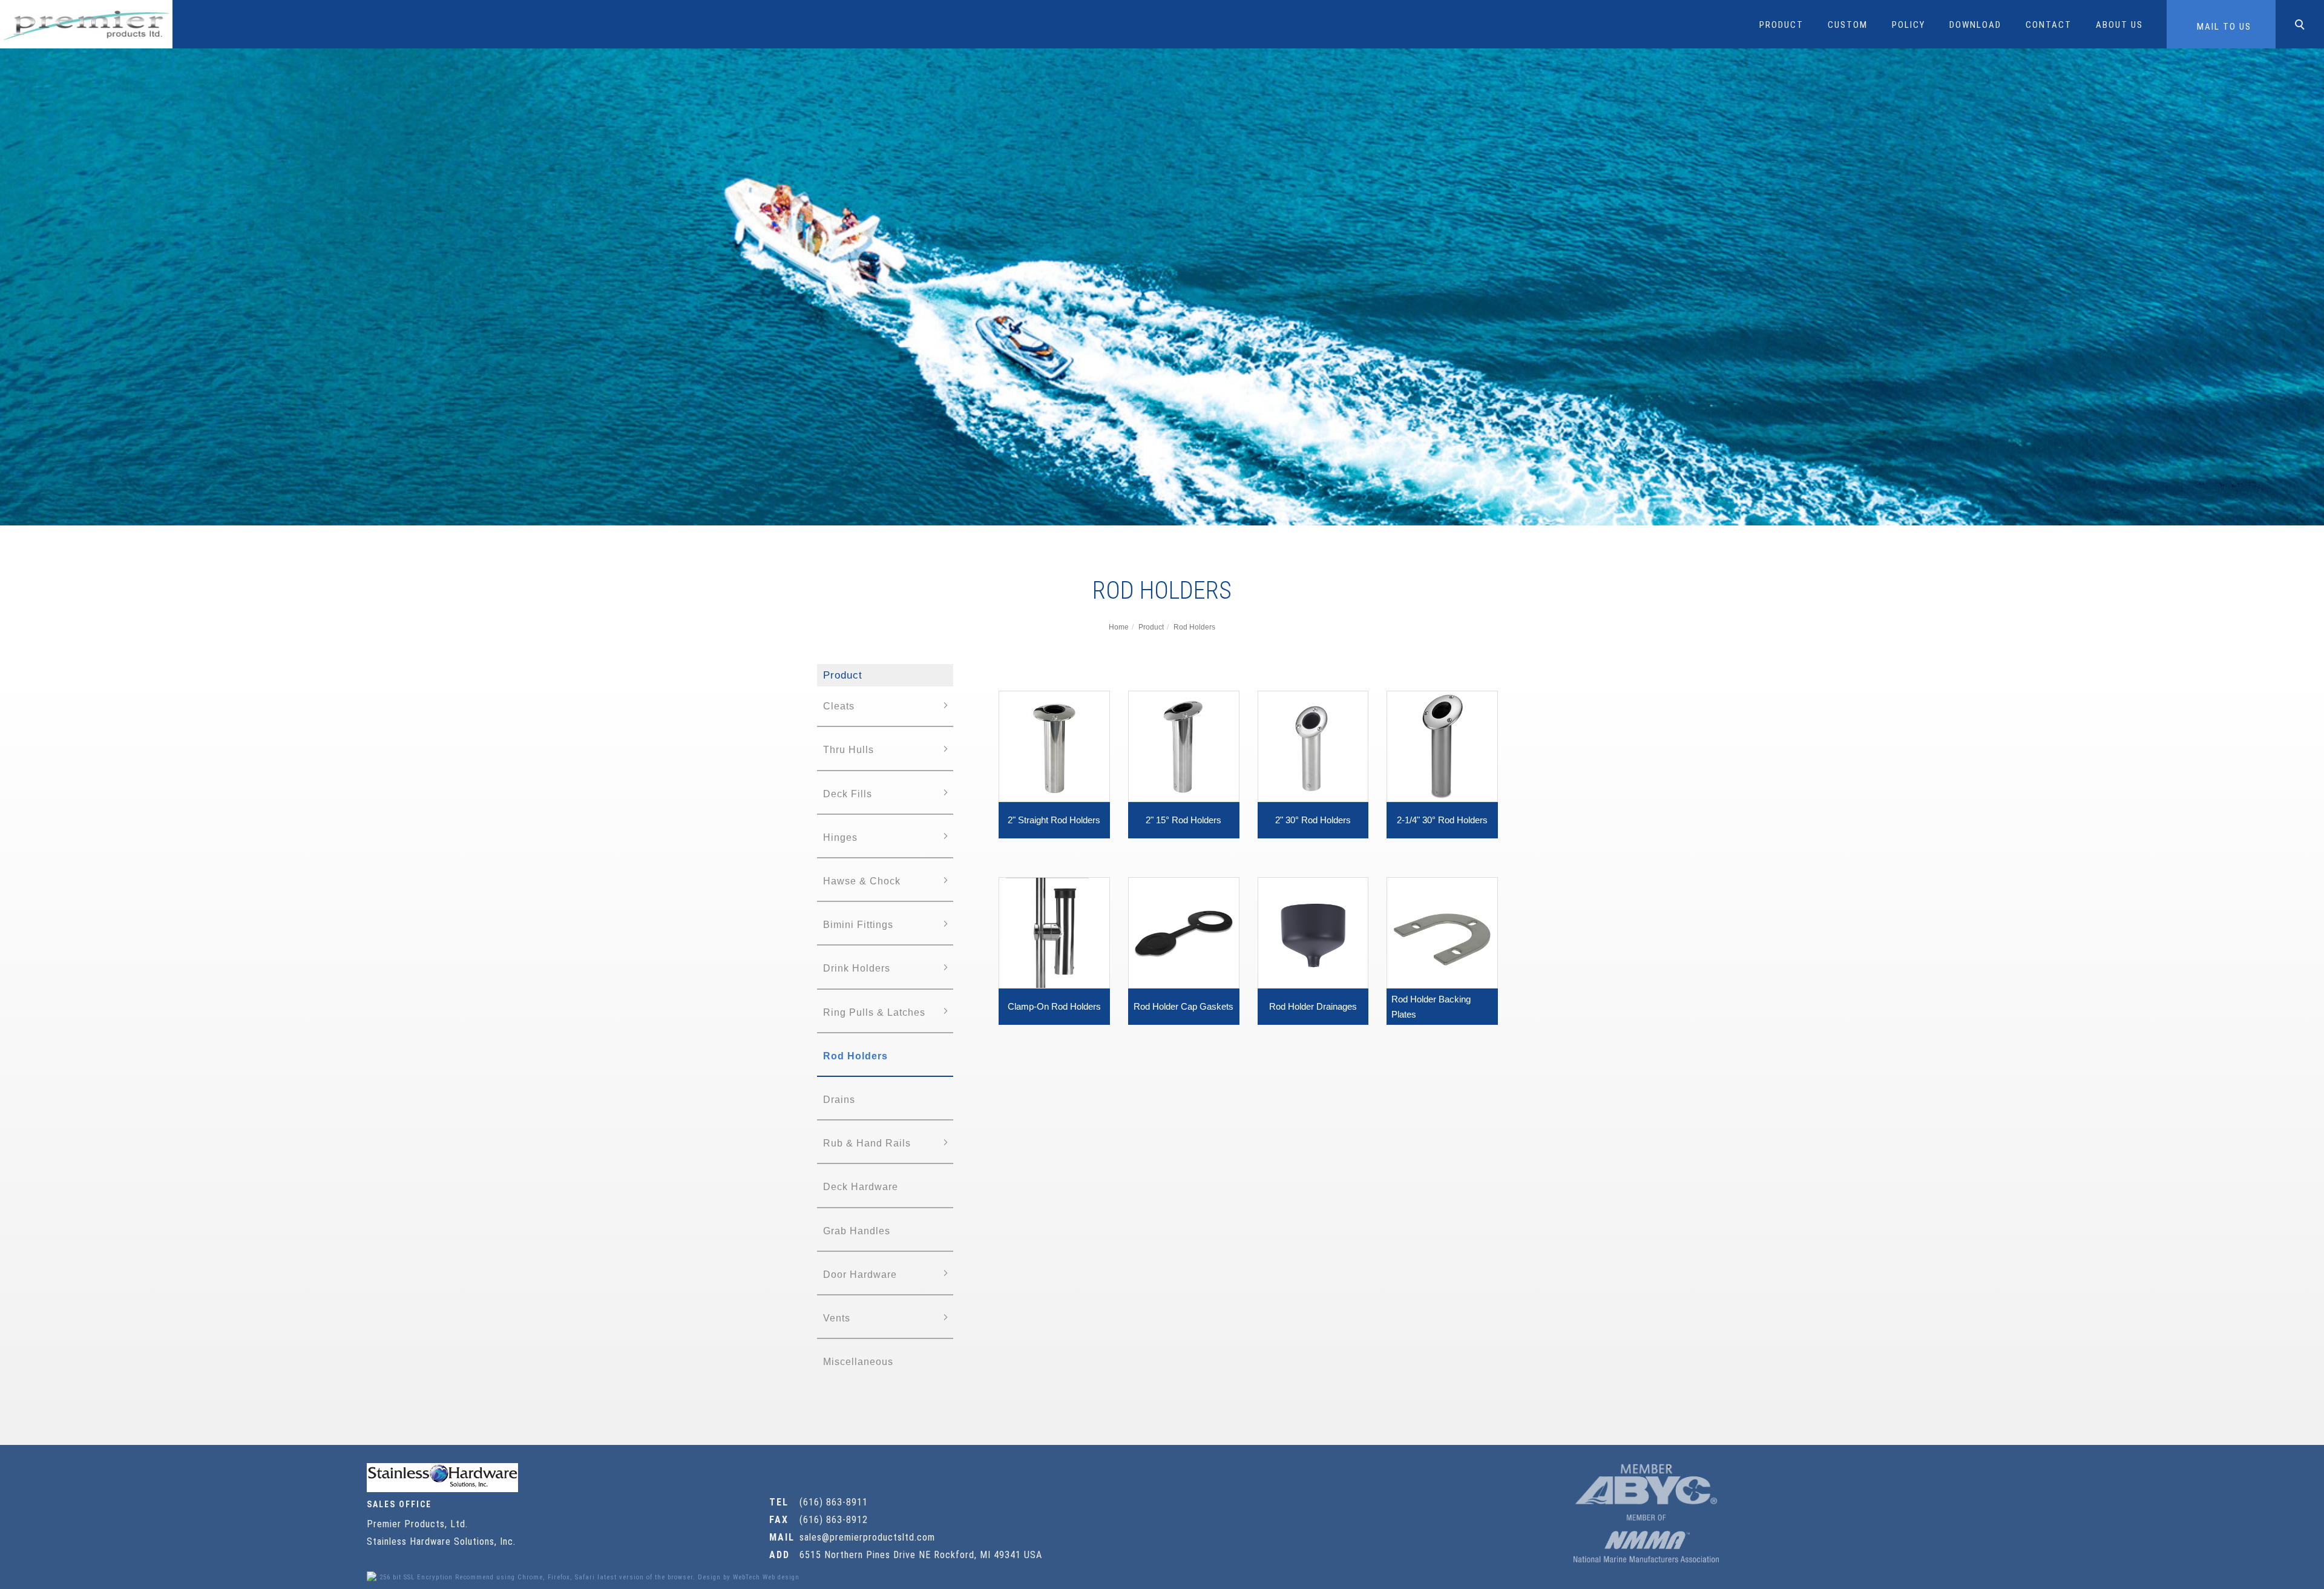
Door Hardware (860, 1275)
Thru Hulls (849, 750)
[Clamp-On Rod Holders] (1054, 932)
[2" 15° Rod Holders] (1184, 745)
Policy (1909, 25)
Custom (1848, 25)
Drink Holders (857, 968)
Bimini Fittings (858, 925)
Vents (837, 1318)
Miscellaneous (858, 1362)
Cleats (839, 706)
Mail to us (2224, 27)
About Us (2119, 25)
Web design (781, 1577)
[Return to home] (86, 24)
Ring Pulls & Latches (874, 1012)
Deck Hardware (861, 1187)
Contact (2049, 25)
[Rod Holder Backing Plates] (1442, 932)
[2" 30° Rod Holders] (1313, 745)
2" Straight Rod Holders (1054, 820)
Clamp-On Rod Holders (1054, 1006)
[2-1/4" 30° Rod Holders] (1442, 745)
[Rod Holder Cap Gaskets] (1184, 932)
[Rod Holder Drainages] (1313, 932)
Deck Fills (848, 794)
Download (1975, 25)
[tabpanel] (1162, 287)
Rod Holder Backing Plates (1431, 1007)
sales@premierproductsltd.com (867, 1537)
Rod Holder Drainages (1313, 1006)
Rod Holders (1194, 627)
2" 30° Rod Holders (1313, 820)
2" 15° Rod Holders (1183, 820)
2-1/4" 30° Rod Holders (1442, 820)
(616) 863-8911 (834, 1502)
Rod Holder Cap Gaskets (1183, 1006)
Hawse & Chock (862, 881)
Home (1119, 627)
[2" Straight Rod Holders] (1054, 745)
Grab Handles (857, 1231)
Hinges (840, 837)
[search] (2302, 26)
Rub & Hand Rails (867, 1143)
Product (1781, 25)
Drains (839, 1100)
